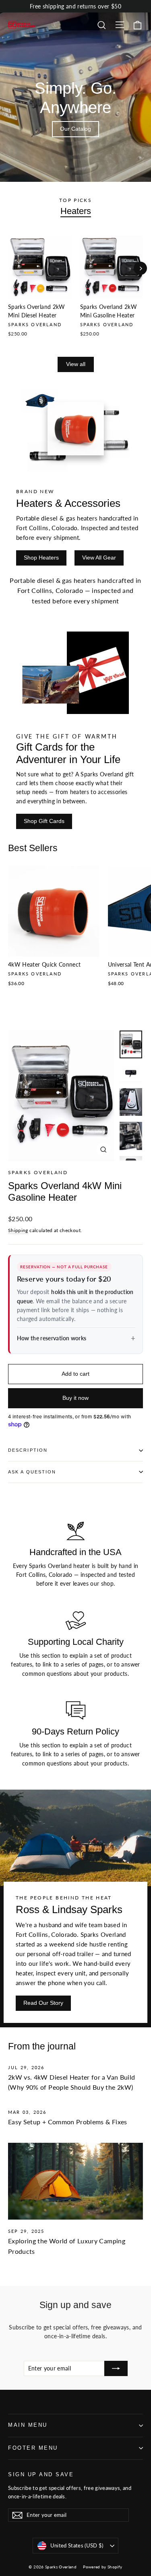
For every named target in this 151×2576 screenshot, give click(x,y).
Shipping (18, 1230)
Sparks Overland (38, 1172)
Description (28, 1450)
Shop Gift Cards (44, 821)
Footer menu (33, 2448)
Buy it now (75, 1398)
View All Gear (99, 558)
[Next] (140, 269)
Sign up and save (41, 2475)
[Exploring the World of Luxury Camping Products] (75, 2181)
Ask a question (32, 1472)
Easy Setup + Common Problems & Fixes (68, 2122)
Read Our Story (43, 2003)
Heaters (76, 211)
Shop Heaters (41, 558)
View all (76, 364)
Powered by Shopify (102, 2567)
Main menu (28, 2425)
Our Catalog (75, 129)
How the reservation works (52, 1338)
